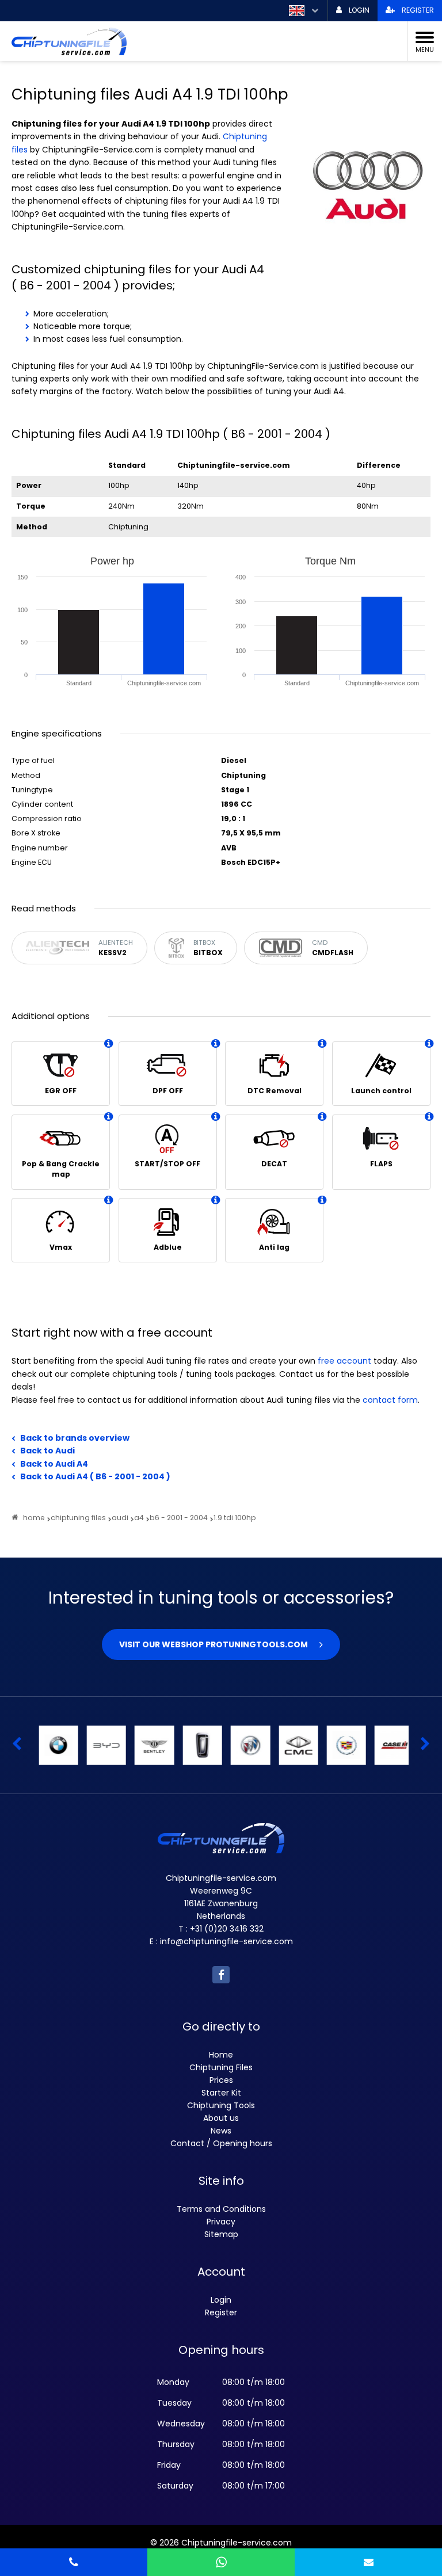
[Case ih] (341, 1745)
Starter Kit (221, 2093)
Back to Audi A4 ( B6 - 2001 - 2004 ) (95, 1476)
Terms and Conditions (221, 2209)
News (221, 2131)
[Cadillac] (293, 1745)
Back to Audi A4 (54, 1464)
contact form (390, 1400)
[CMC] (245, 1745)
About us (221, 2118)
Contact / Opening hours (221, 2143)
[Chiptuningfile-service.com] (212, 41)
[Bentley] (101, 1745)
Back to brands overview (75, 1438)
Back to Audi (47, 1451)
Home (221, 2055)
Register (221, 2312)
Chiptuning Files (221, 2067)
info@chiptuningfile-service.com (226, 1941)
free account (344, 1361)
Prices (221, 2080)
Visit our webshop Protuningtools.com (214, 1644)
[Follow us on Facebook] (221, 1975)
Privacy (221, 2222)
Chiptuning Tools (221, 2105)
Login (221, 2300)
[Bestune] (149, 1745)
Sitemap (221, 2234)
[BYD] (53, 1745)
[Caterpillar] (389, 1745)
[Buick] (197, 1745)
